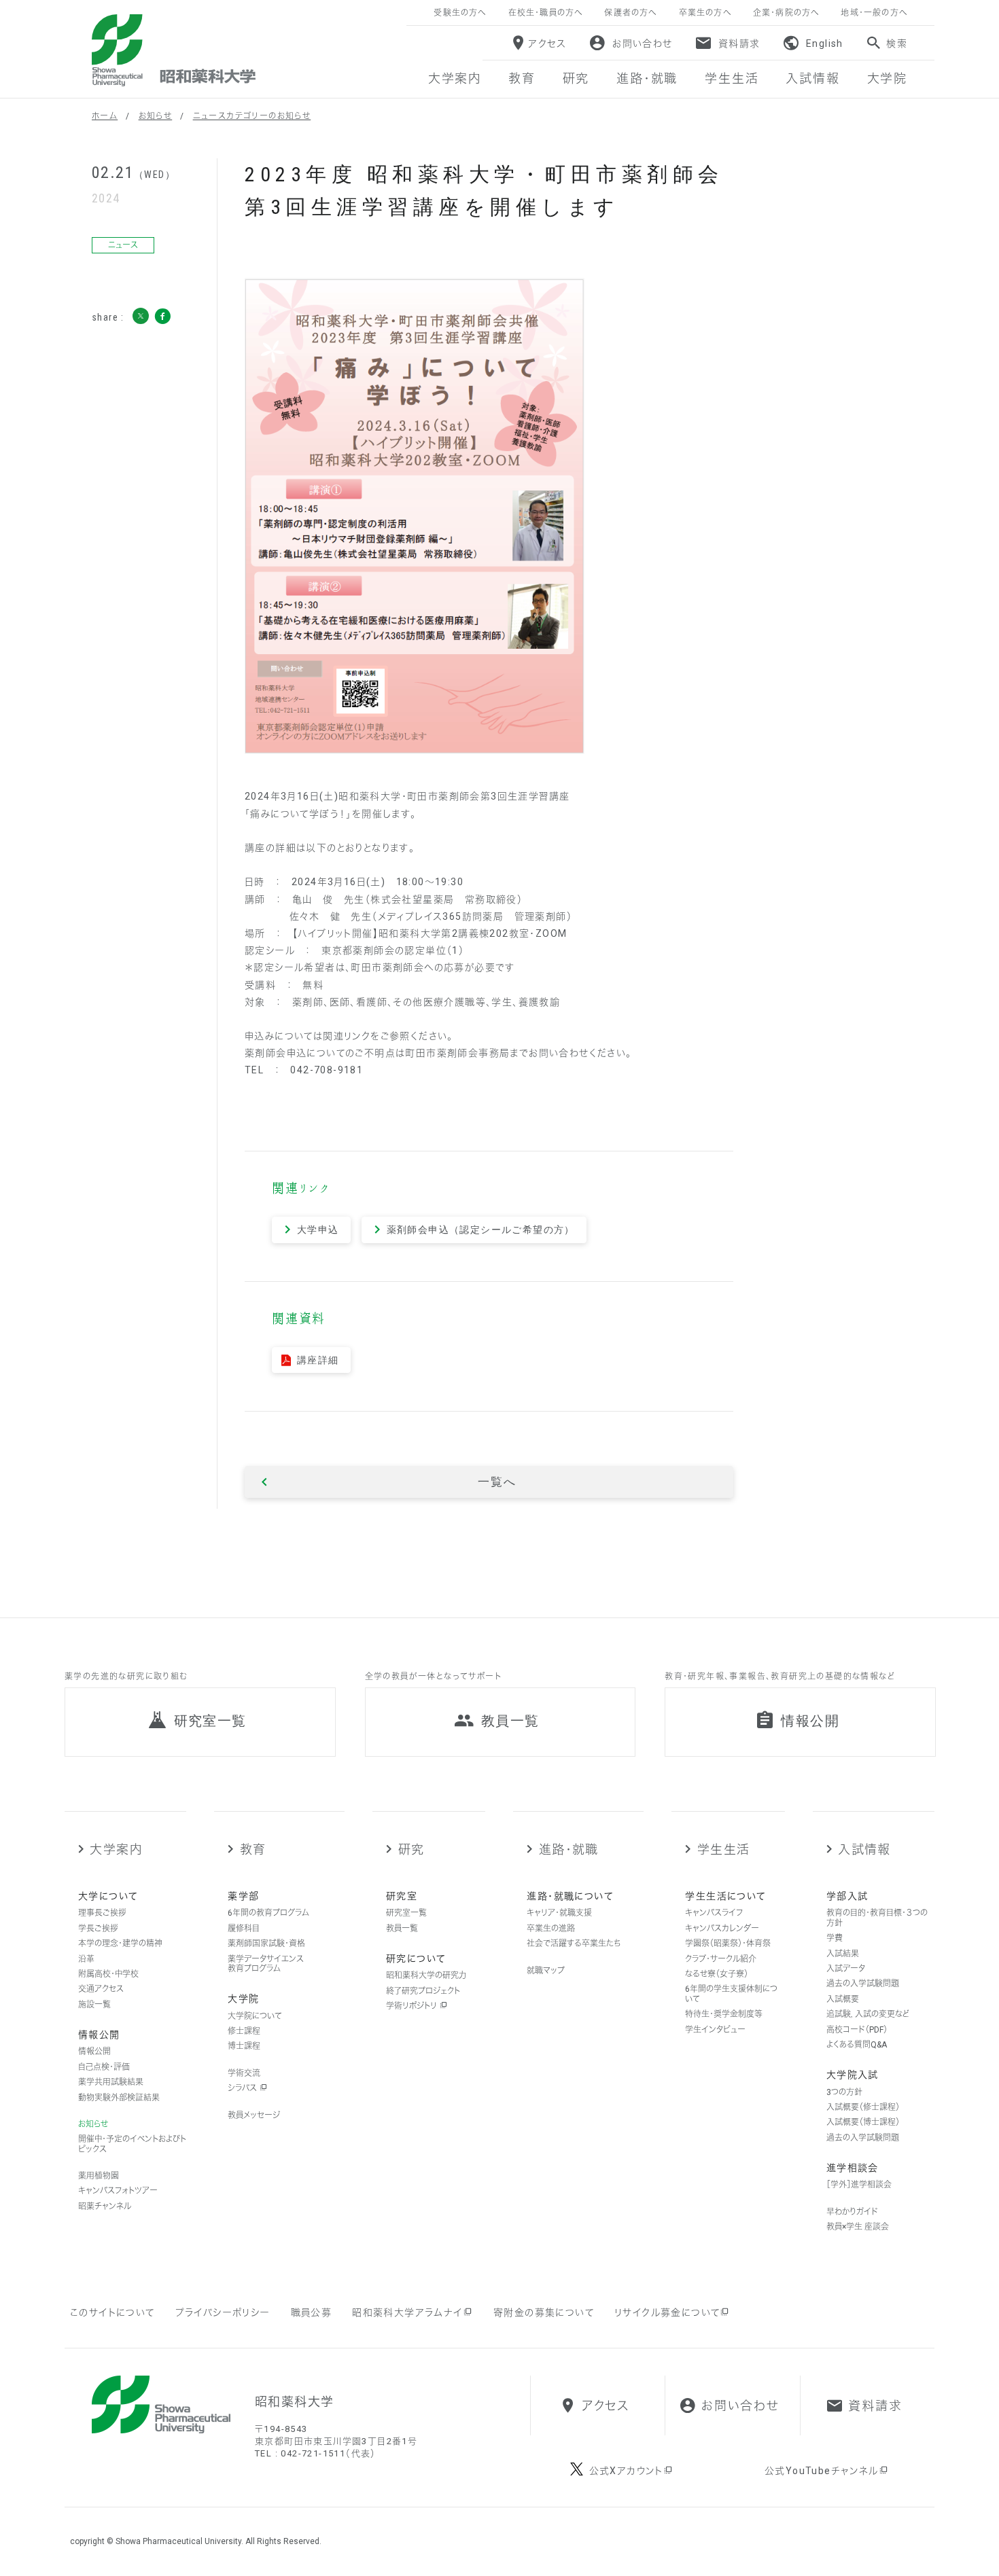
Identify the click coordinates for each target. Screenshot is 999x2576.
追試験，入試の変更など (868, 2014)
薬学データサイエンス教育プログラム (266, 1964)
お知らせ (156, 116)
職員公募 (312, 2312)
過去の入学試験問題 (863, 1984)
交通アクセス (101, 1989)
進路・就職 (568, 1849)
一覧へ (497, 1482)
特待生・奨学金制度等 (724, 2014)
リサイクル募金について (667, 2312)
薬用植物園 (99, 2176)
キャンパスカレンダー (722, 1929)
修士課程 (244, 2031)
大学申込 (318, 1230)
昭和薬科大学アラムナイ (407, 2312)
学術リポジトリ (413, 2006)
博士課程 (244, 2046)
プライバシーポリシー (223, 2312)
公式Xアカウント (626, 2471)
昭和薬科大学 (174, 50)
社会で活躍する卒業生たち (574, 1944)
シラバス (243, 2088)
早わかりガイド (852, 2212)
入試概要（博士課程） (863, 2122)
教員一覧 (402, 1929)
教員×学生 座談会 (858, 2227)
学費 (835, 1938)
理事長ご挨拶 (102, 1913)
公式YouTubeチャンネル (822, 2471)
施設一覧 (94, 2005)
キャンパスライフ (714, 1913)
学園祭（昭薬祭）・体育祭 (728, 1944)
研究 (411, 1849)
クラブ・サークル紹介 (721, 1959)
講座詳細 (318, 1360)
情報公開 (94, 2052)
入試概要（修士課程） (863, 2107)
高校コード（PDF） (857, 2030)
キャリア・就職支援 (559, 1913)
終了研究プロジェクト (423, 1991)
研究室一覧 (406, 1913)
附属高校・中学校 (108, 1974)
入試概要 (843, 1999)
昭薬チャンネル (105, 2206)
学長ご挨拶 (98, 1929)
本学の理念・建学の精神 (120, 1944)
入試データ (846, 1969)
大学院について (255, 2016)
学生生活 (723, 1849)
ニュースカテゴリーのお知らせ (252, 116)
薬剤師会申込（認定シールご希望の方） (481, 1230)
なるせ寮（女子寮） (717, 1974)
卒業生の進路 (551, 1929)
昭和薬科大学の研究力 (426, 1975)
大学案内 (116, 1849)
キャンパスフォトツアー (118, 2191)
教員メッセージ (254, 2115)
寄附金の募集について (544, 2312)
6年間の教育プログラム (268, 1913)
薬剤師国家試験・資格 (266, 1944)
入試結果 (843, 1954)
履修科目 (244, 1929)
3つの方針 (844, 2092)
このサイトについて (112, 2312)
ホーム (105, 116)
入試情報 (864, 1849)
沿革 (86, 1959)
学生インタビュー (715, 2030)
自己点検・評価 (104, 2067)
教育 (253, 1849)
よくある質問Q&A (857, 2045)
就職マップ (546, 1971)
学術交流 (244, 2073)
